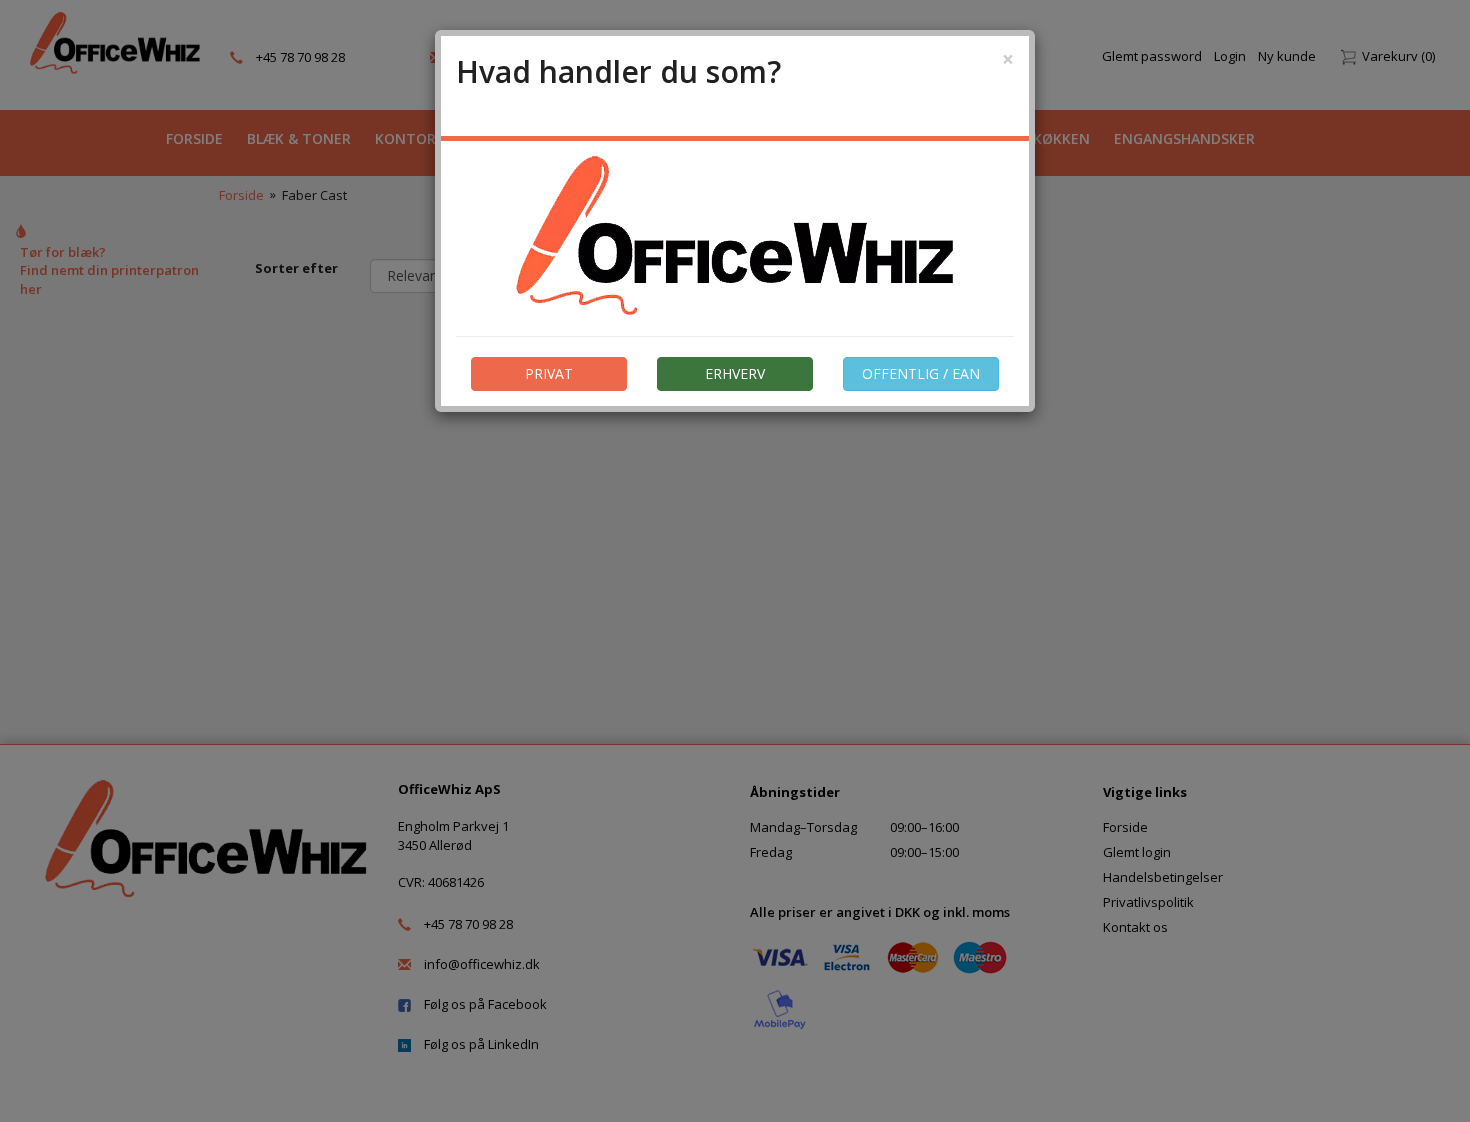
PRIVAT (549, 373)
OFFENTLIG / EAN (921, 373)
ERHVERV (735, 373)
